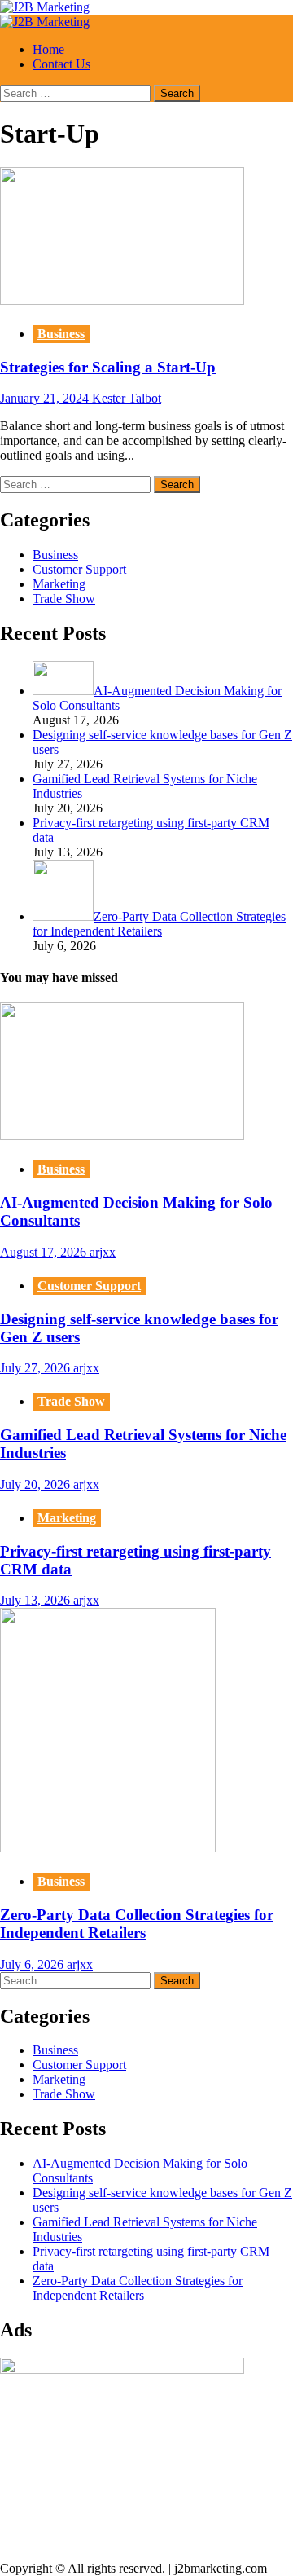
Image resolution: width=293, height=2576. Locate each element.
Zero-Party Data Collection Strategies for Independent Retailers (137, 1924)
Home (48, 49)
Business (61, 334)
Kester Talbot (127, 398)
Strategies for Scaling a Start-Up (108, 367)
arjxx (103, 1252)
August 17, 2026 (45, 1252)
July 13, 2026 (37, 1600)
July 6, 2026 (33, 1964)
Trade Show (64, 599)
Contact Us (61, 64)
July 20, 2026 (37, 1484)
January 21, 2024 (46, 398)
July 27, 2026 (37, 1368)
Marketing (59, 584)
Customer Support (79, 569)
